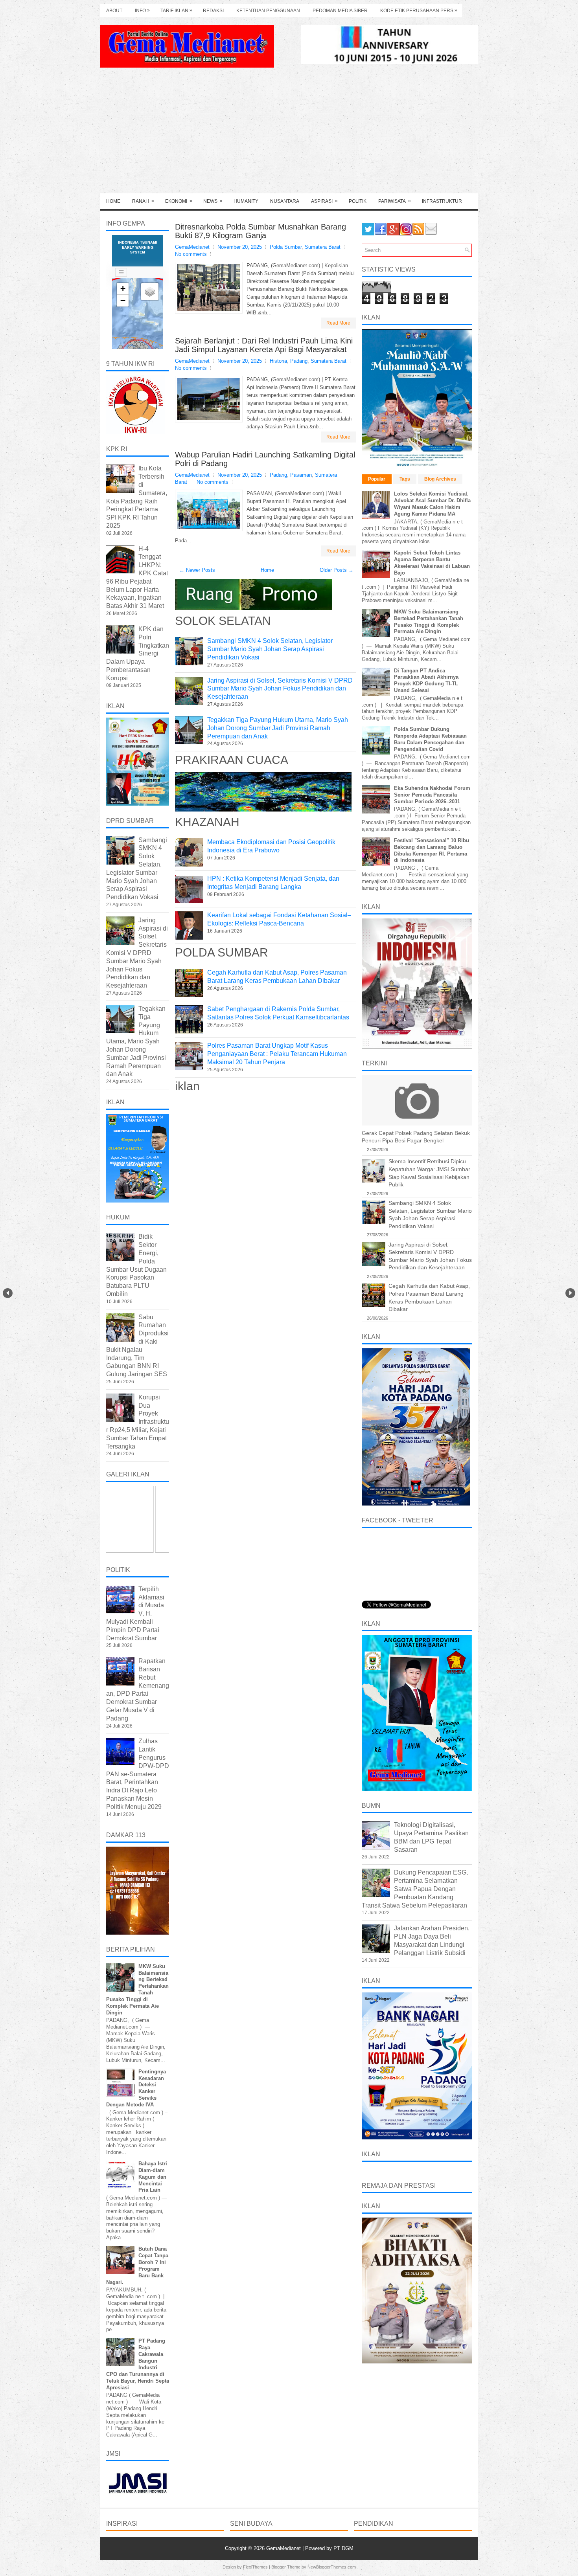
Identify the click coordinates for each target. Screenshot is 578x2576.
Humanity (246, 201)
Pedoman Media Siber (340, 11)
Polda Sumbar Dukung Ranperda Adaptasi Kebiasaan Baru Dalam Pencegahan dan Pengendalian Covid (430, 739)
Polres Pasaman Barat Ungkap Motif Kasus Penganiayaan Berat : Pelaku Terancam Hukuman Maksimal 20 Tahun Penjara (277, 1054)
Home (113, 201)
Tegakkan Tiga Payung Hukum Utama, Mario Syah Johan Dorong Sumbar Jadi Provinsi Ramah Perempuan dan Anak (278, 728)
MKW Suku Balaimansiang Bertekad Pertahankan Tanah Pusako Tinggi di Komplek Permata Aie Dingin (429, 622)
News (213, 201)
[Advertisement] (289, 134)
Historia (278, 361)
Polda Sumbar (286, 247)
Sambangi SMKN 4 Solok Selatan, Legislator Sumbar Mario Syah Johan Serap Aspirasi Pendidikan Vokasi (270, 649)
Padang (299, 361)
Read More (338, 323)
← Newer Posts (197, 570)
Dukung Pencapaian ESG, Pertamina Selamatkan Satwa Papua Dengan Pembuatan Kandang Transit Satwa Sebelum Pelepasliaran (415, 1889)
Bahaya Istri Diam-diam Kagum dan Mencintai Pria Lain (153, 2177)
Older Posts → (337, 570)
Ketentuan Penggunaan (268, 11)
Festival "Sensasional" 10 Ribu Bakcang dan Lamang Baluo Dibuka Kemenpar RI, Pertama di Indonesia (432, 850)
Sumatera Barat (323, 247)
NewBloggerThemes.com (332, 2567)
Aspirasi (324, 201)
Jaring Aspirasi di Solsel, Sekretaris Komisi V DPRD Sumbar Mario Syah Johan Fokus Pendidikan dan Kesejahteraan (280, 689)
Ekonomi (179, 201)
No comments (191, 254)
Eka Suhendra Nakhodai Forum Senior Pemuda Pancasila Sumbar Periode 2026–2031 (432, 795)
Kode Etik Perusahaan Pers (419, 10)
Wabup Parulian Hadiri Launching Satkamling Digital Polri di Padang (265, 459)
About (114, 11)
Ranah (143, 201)
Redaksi (213, 11)
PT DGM (343, 2548)
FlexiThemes (255, 2567)
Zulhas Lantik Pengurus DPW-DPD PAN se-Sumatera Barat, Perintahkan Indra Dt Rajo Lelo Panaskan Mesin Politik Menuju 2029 (138, 1774)
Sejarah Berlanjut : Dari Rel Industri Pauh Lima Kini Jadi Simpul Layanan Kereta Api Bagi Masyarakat (264, 345)
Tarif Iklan (176, 10)
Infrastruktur (442, 201)
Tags (405, 479)
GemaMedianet (284, 2548)
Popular (377, 479)
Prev (8, 1293)
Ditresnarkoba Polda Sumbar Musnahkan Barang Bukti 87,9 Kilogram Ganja (260, 231)
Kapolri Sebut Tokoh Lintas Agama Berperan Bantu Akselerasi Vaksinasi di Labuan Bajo (432, 563)
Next (570, 1293)
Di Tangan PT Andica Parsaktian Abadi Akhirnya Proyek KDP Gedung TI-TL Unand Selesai (426, 681)
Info (142, 10)
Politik (358, 201)
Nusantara (285, 201)
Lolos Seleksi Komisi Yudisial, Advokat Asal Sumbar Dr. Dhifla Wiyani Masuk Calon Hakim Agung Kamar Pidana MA (432, 504)
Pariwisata (395, 201)
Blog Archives (440, 479)
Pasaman (301, 475)
